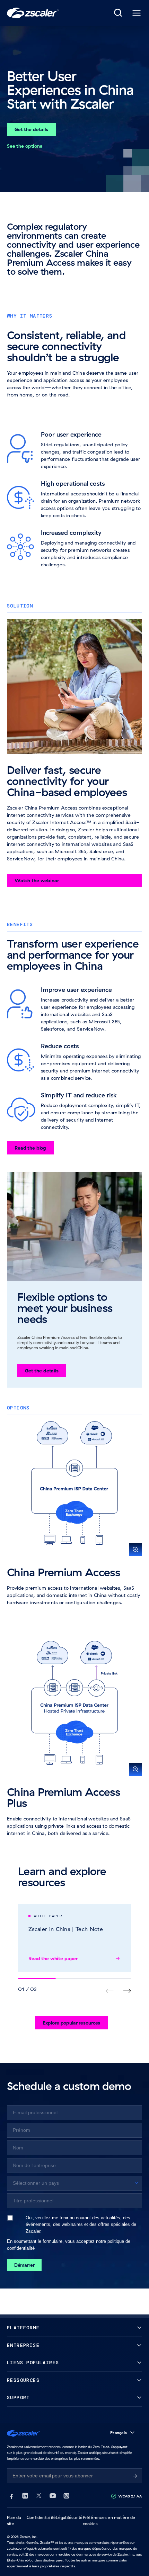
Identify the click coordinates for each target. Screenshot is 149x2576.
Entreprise (23, 2345)
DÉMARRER (24, 2265)
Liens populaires (33, 2363)
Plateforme (23, 2328)
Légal (61, 2517)
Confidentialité (41, 2517)
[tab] (119, 13)
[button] (74, 1489)
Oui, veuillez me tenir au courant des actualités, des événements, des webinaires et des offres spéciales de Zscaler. (81, 2224)
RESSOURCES (23, 2380)
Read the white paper (53, 1958)
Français (119, 2433)
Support (18, 2398)
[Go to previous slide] (127, 1991)
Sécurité (75, 2517)
